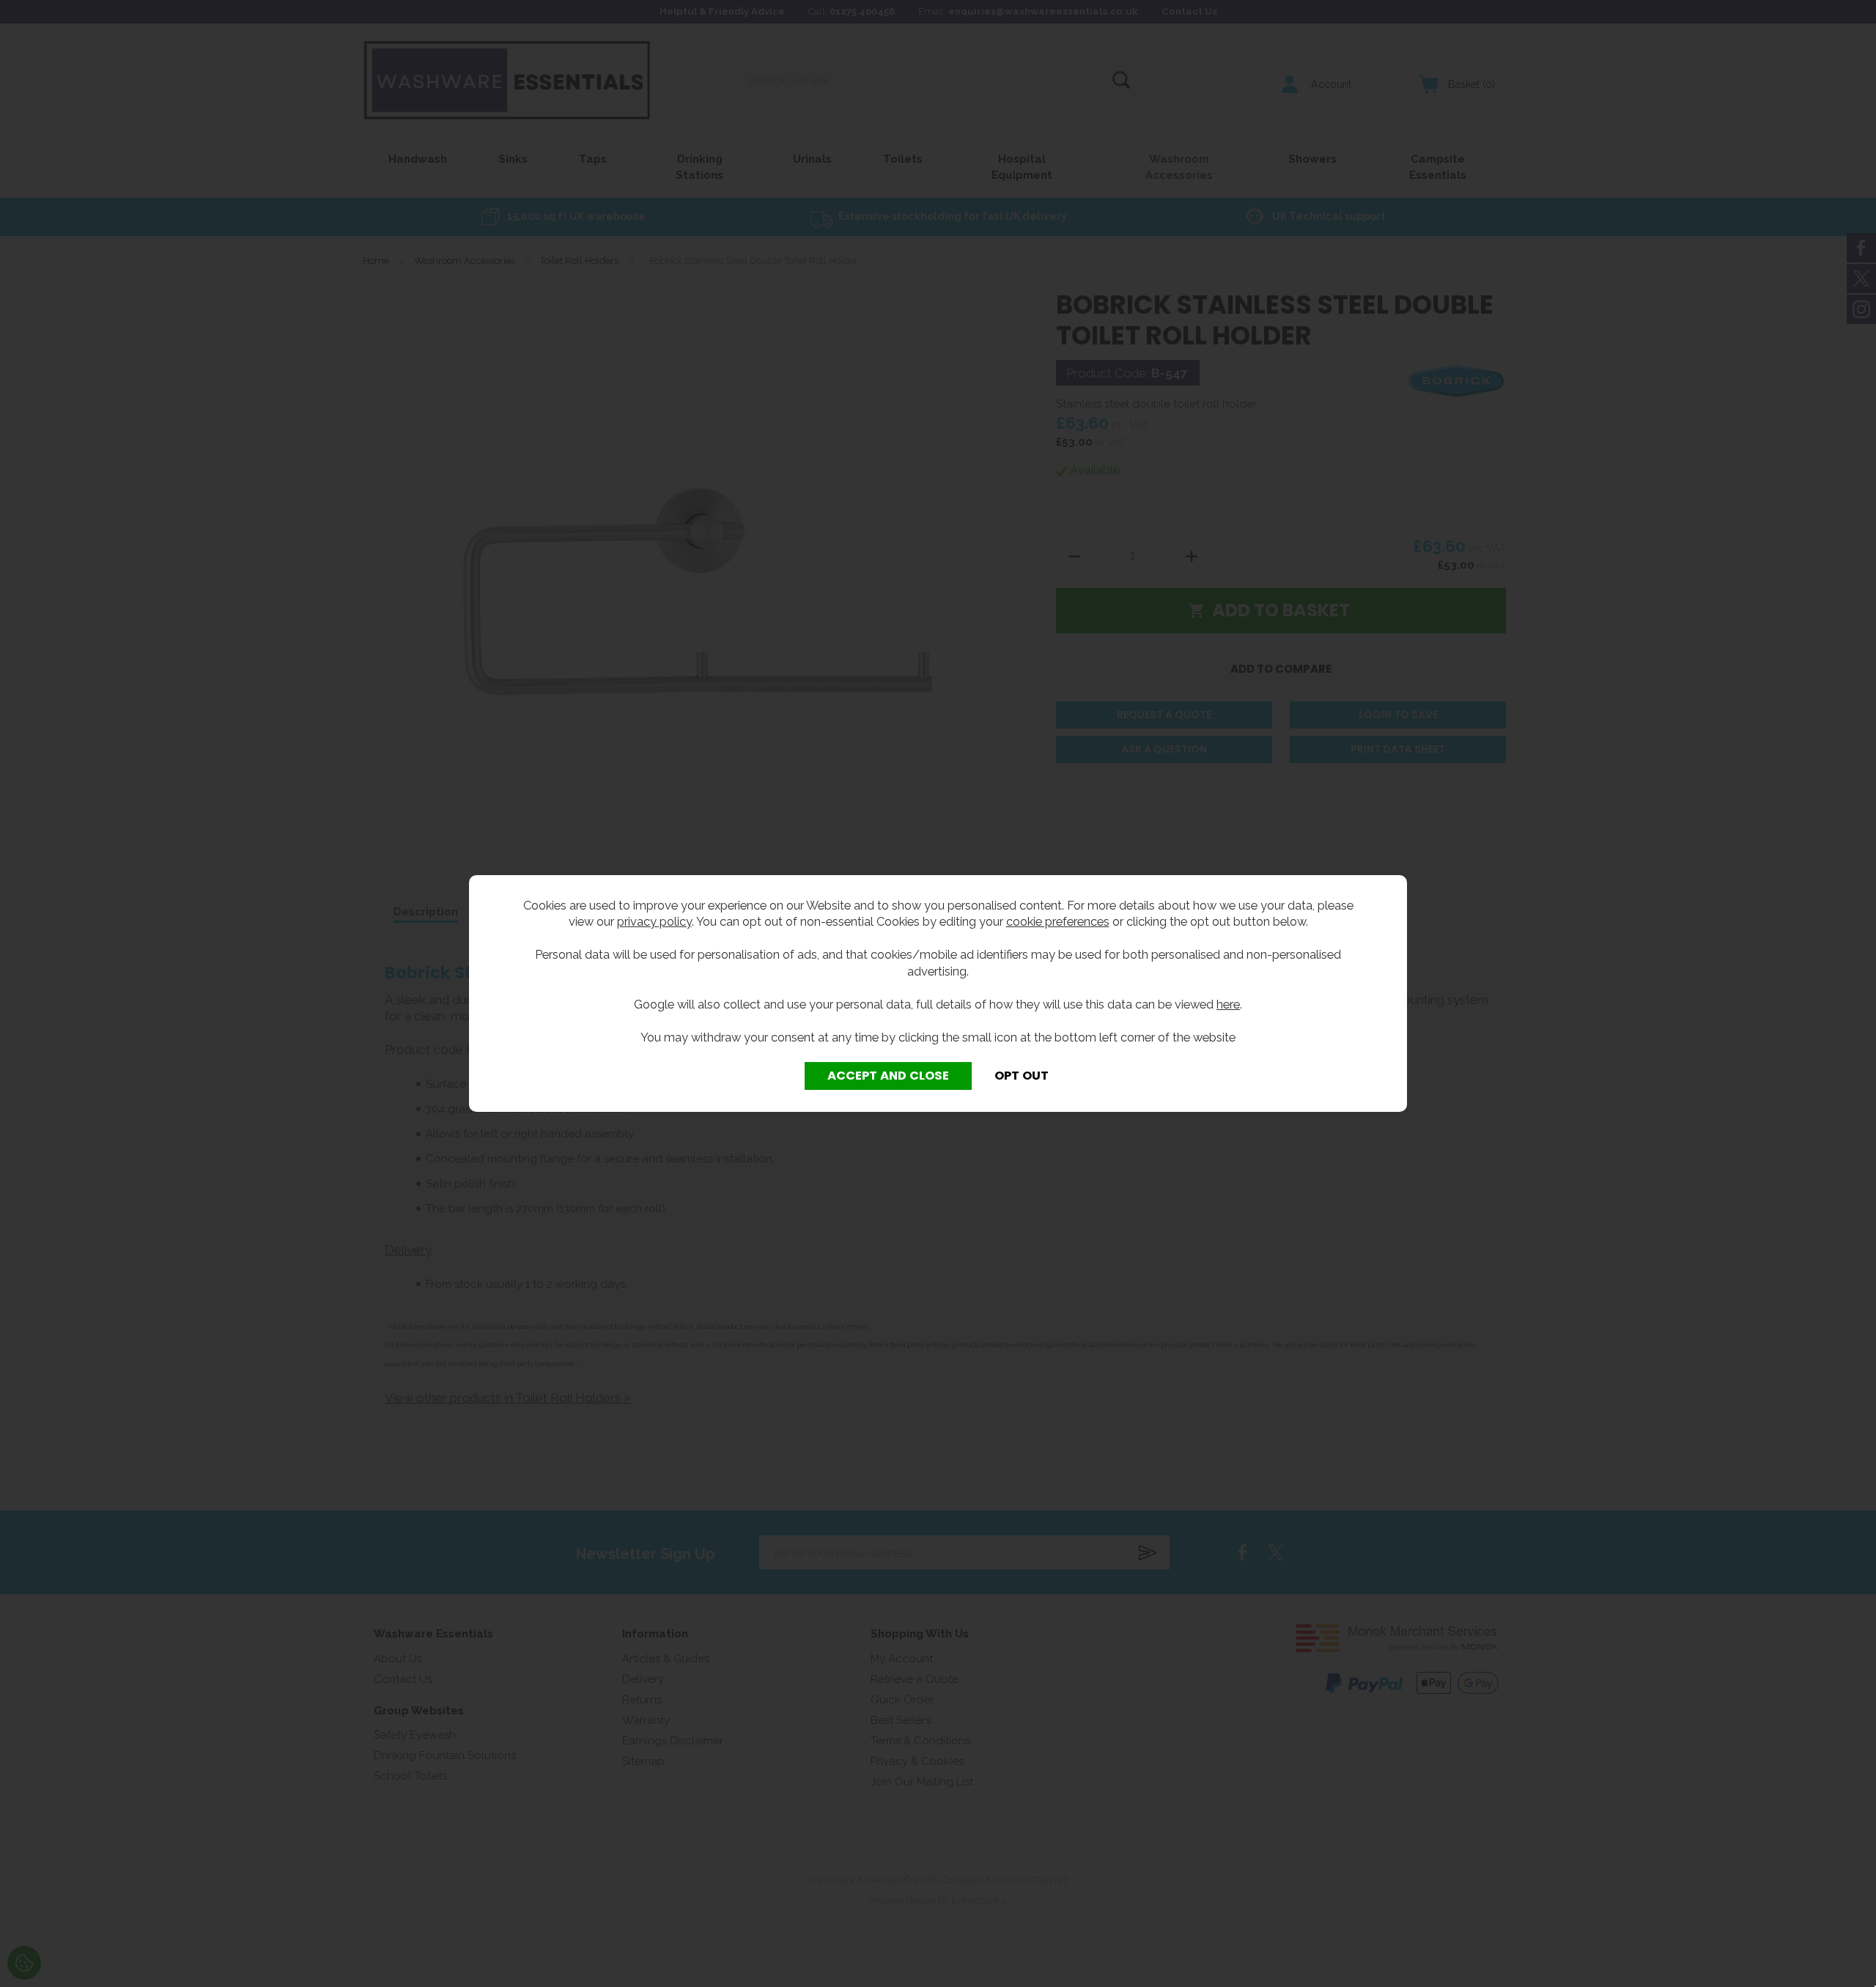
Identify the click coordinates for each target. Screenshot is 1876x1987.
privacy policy (654, 921)
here (1228, 1004)
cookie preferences (1058, 921)
